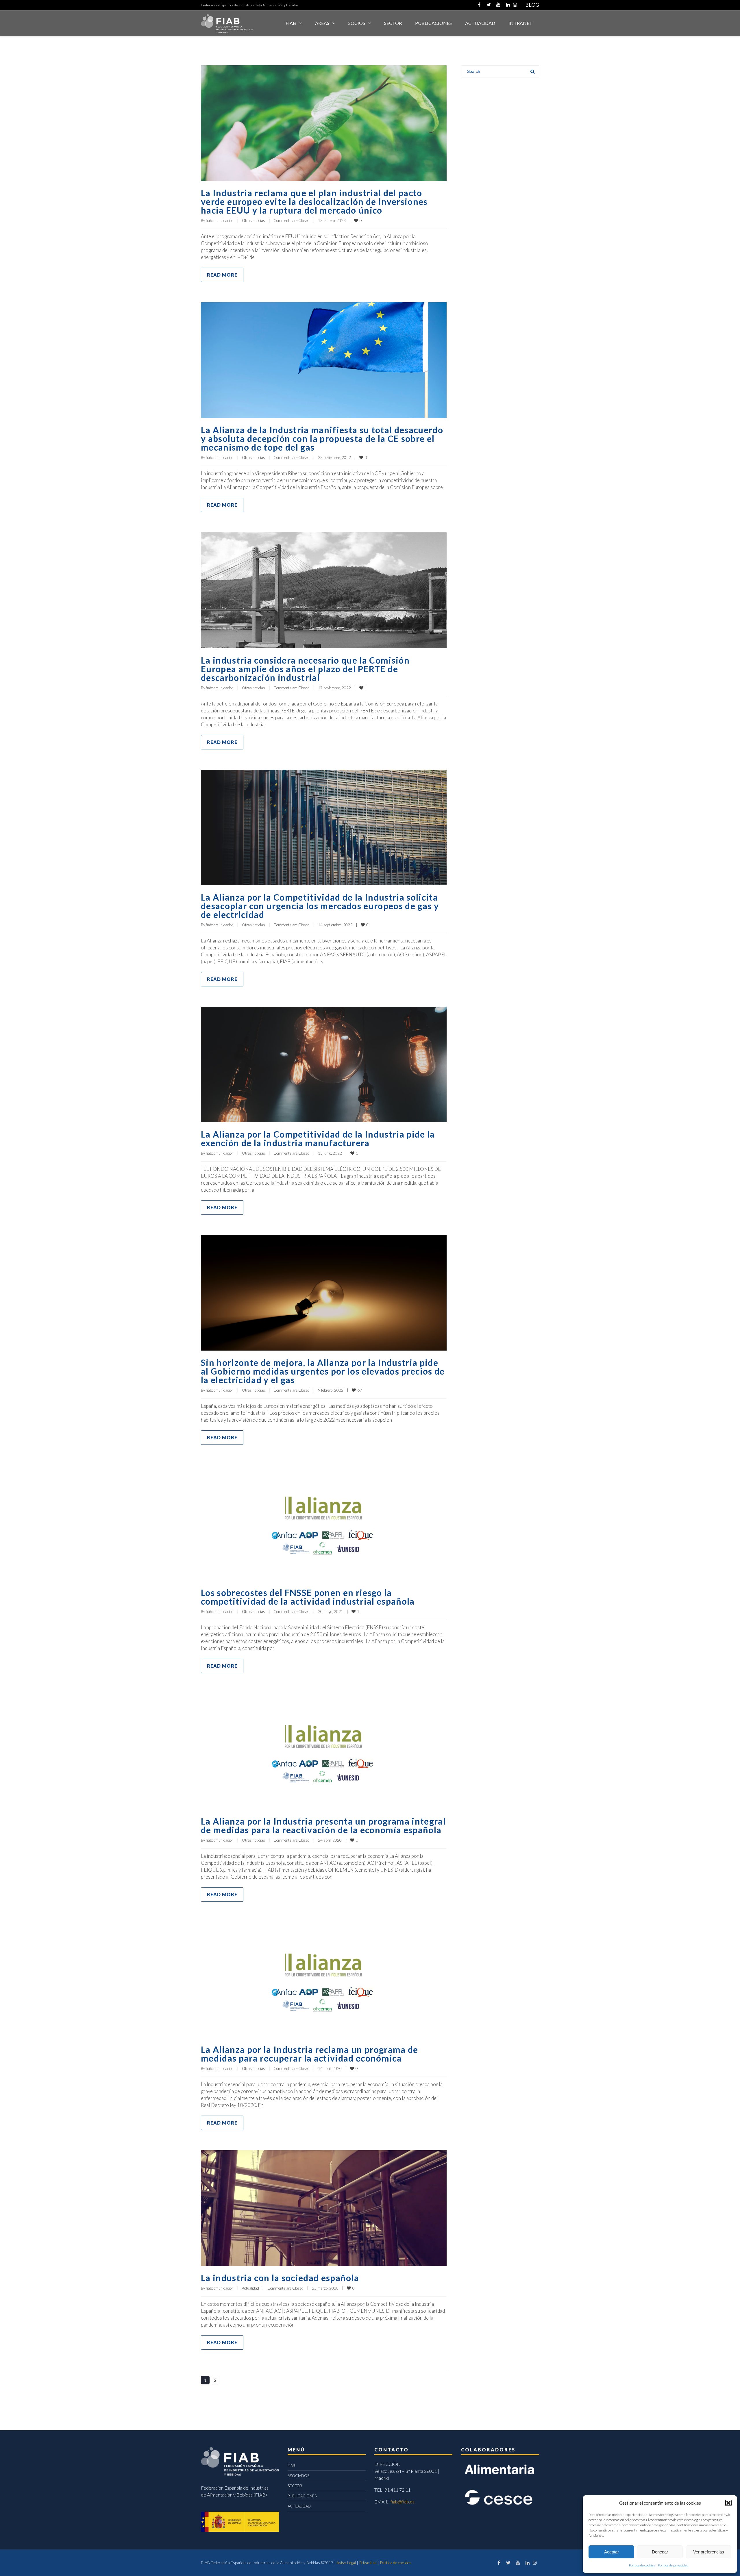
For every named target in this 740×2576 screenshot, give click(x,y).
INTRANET (520, 23)
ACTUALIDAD (480, 23)
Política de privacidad (673, 2565)
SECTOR (393, 23)
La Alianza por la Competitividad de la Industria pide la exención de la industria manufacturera (318, 1138)
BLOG (532, 5)
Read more (222, 275)
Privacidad (368, 2563)
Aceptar (612, 2552)
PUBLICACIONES (302, 2496)
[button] (728, 2503)
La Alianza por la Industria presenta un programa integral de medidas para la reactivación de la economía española (323, 1825)
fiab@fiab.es (403, 2502)
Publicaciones (433, 23)
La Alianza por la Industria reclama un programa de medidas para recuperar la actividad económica (310, 2054)
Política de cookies (642, 2565)
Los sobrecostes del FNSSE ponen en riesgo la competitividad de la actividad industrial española (308, 1597)
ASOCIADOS (298, 2476)
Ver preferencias (709, 2552)
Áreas (322, 23)
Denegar (660, 2552)
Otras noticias (254, 221)
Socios (357, 23)
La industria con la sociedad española (280, 2278)
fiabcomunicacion (220, 221)
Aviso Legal (346, 2563)
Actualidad (250, 2288)
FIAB (291, 23)
